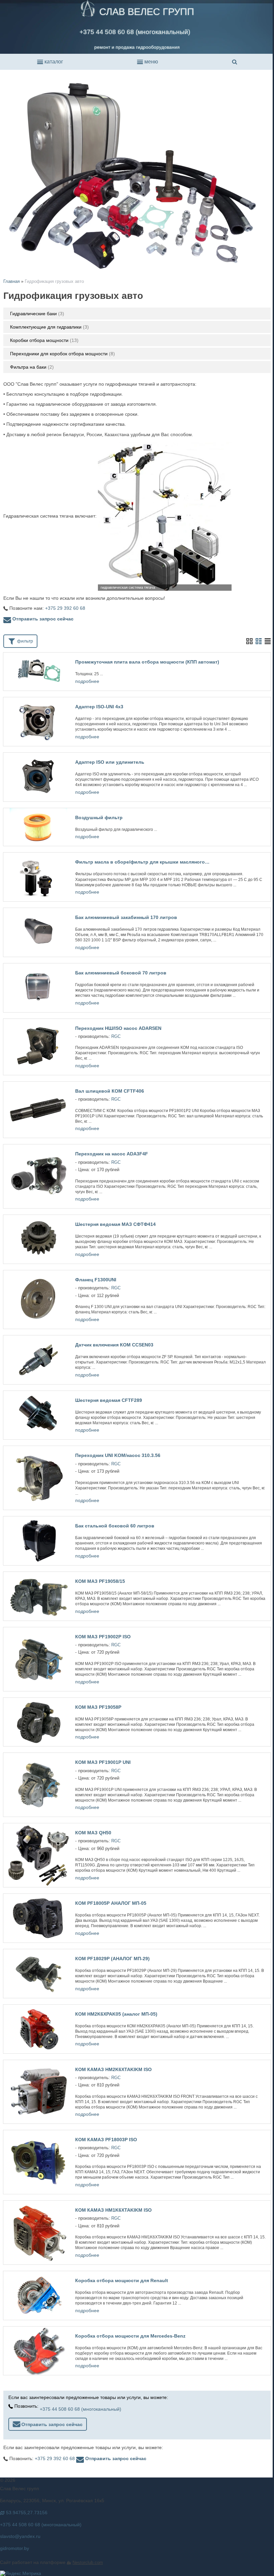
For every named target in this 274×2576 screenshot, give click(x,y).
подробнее (87, 681)
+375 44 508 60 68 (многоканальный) (135, 32)
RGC (116, 1037)
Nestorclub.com (88, 2563)
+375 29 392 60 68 (65, 608)
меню (151, 62)
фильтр (24, 641)
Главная (12, 281)
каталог (53, 62)
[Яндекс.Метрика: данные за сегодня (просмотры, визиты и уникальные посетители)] (21, 2573)
